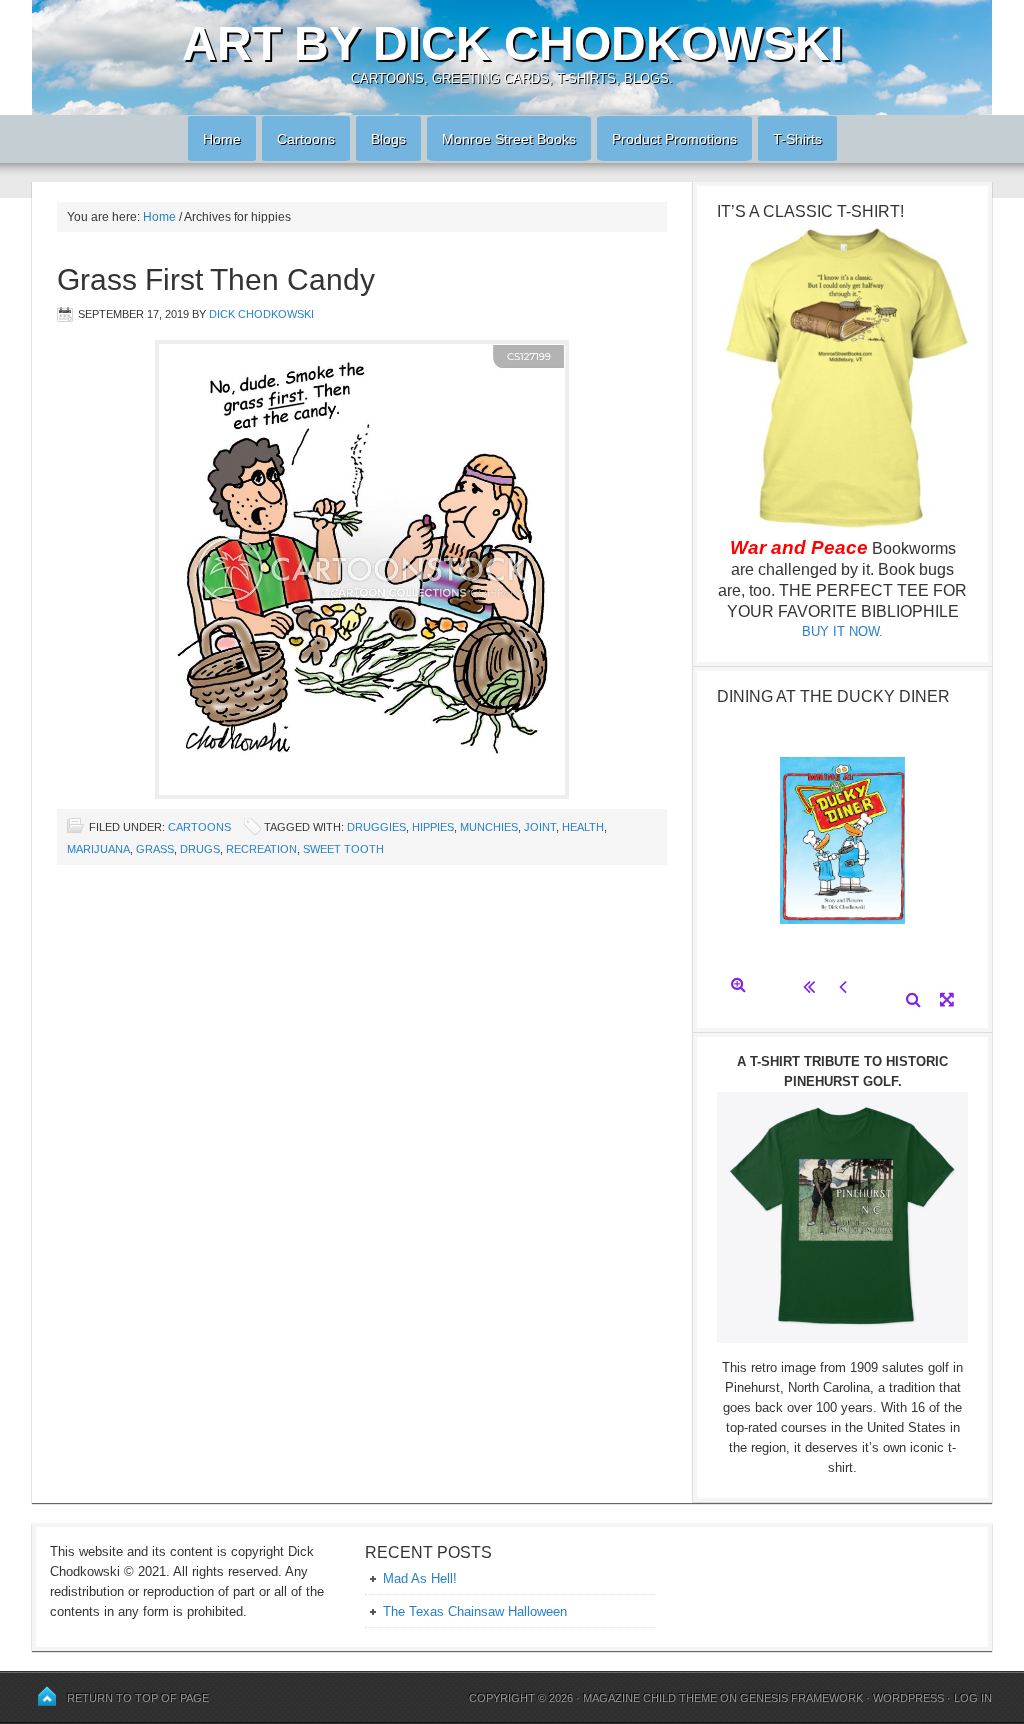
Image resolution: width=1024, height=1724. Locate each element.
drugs (200, 849)
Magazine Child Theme (650, 1698)
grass (155, 849)
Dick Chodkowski (261, 314)
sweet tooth (343, 849)
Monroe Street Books (509, 139)
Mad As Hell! (420, 1578)
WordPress (908, 1698)
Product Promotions (667, 139)
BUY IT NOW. (842, 631)
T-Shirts (797, 139)
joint (540, 827)
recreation (261, 849)
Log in (973, 1698)
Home (214, 139)
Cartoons (298, 139)
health (583, 827)
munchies (489, 827)
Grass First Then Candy (216, 279)
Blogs (381, 139)
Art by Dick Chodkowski (512, 43)
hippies (433, 827)
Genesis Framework (801, 1698)
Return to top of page (138, 1698)
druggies (376, 827)
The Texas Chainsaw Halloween (475, 1611)
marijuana (98, 849)
